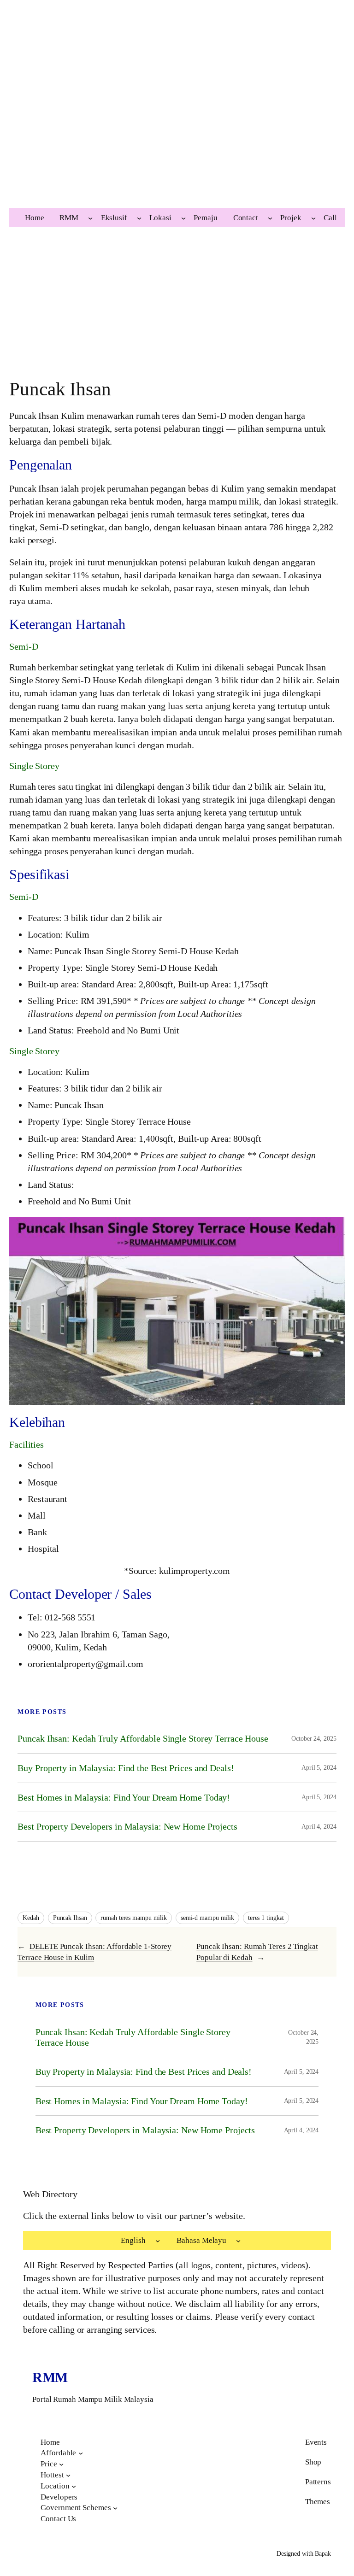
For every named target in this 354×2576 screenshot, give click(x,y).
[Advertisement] (177, 122)
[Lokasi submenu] (183, 218)
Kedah (31, 1918)
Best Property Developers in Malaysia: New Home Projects (127, 1826)
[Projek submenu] (313, 218)
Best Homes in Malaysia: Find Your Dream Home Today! (124, 1797)
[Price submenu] (61, 2464)
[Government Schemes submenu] (115, 2508)
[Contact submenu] (270, 218)
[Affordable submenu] (81, 2453)
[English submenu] (158, 2241)
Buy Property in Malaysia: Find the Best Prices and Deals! (126, 1768)
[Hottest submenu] (68, 2475)
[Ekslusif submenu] (139, 218)
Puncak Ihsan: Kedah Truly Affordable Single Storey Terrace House (143, 1738)
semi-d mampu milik (207, 1918)
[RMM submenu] (90, 218)
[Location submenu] (74, 2486)
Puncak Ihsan (70, 1918)
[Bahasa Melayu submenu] (238, 2241)
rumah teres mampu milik (134, 1918)
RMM (50, 2377)
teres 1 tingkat (266, 1918)
